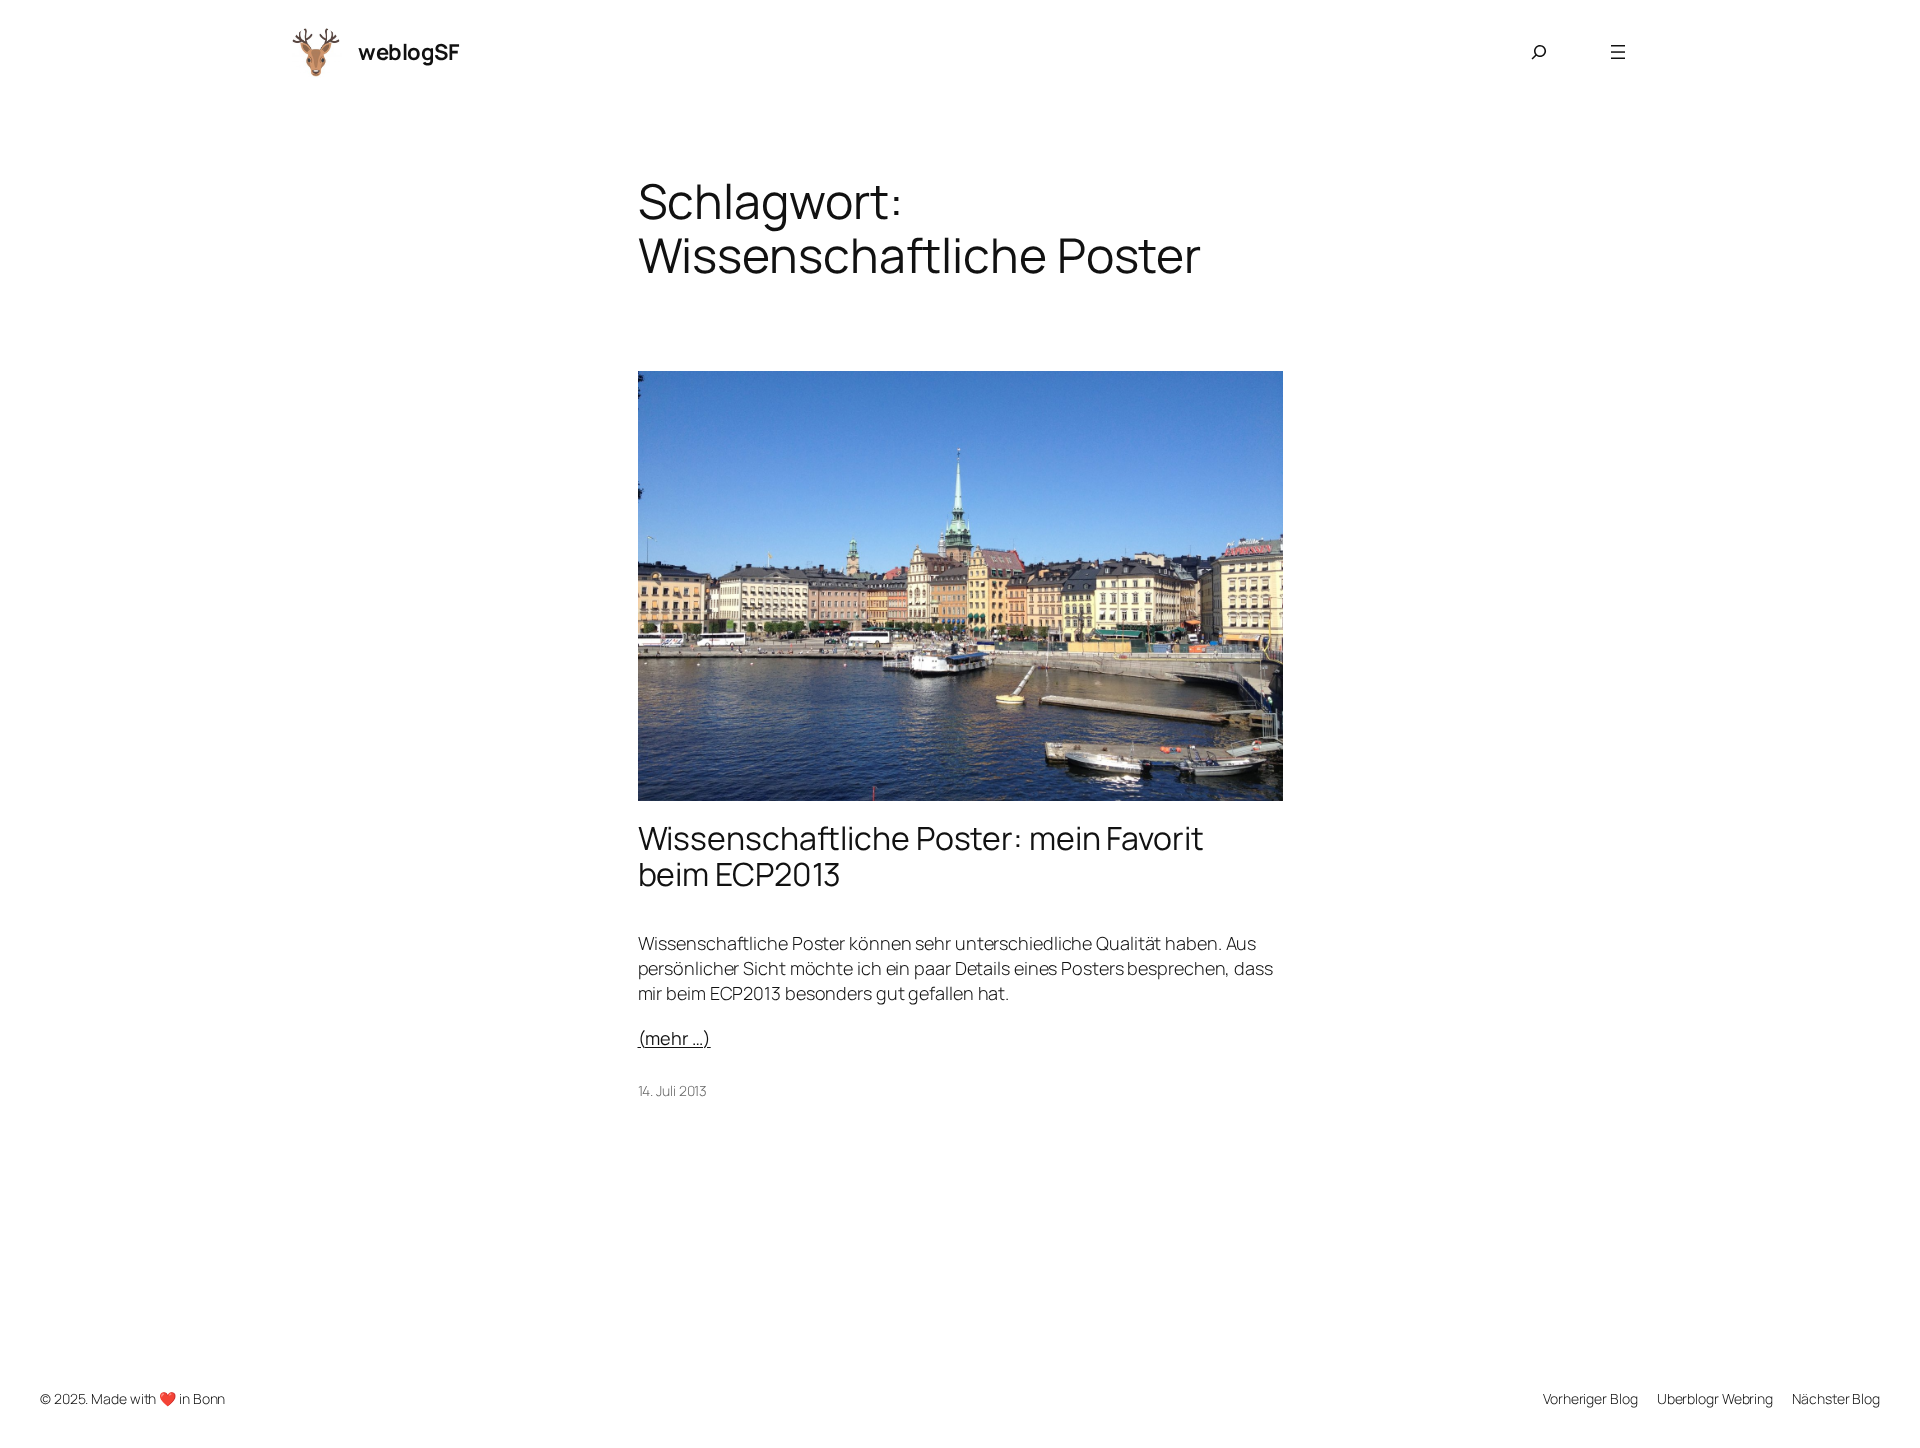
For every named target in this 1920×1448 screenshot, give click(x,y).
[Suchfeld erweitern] (1539, 52)
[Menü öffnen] (1618, 52)
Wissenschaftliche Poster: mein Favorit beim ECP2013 (921, 856)
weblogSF (408, 52)
